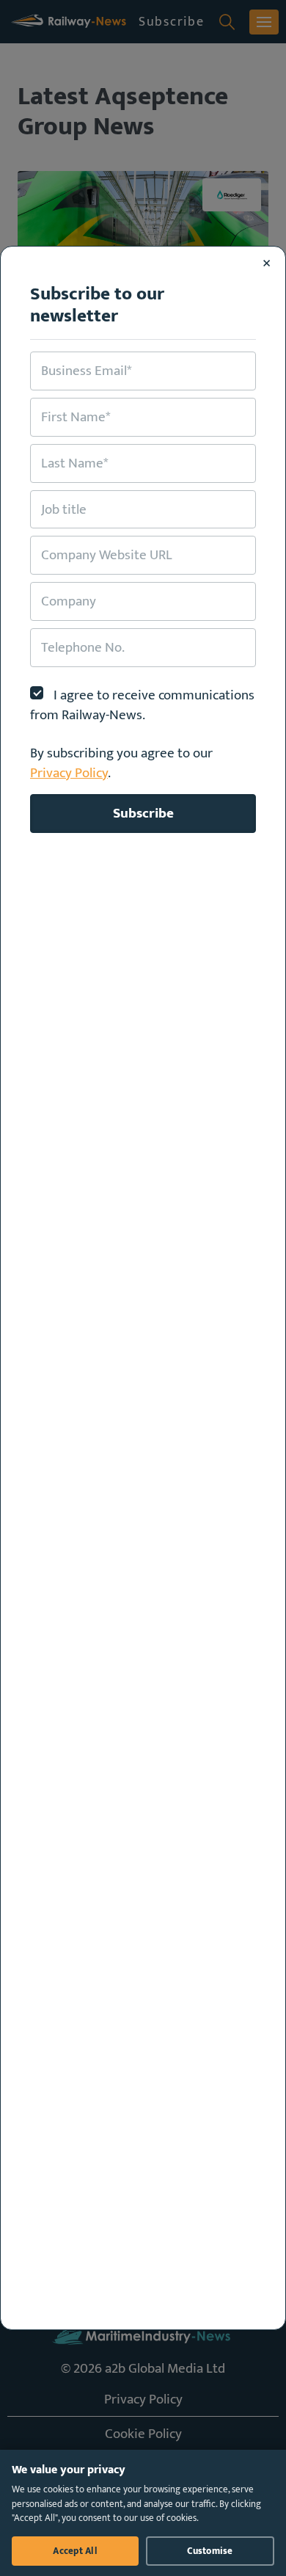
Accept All (75, 2551)
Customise (210, 2551)
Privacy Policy (69, 773)
